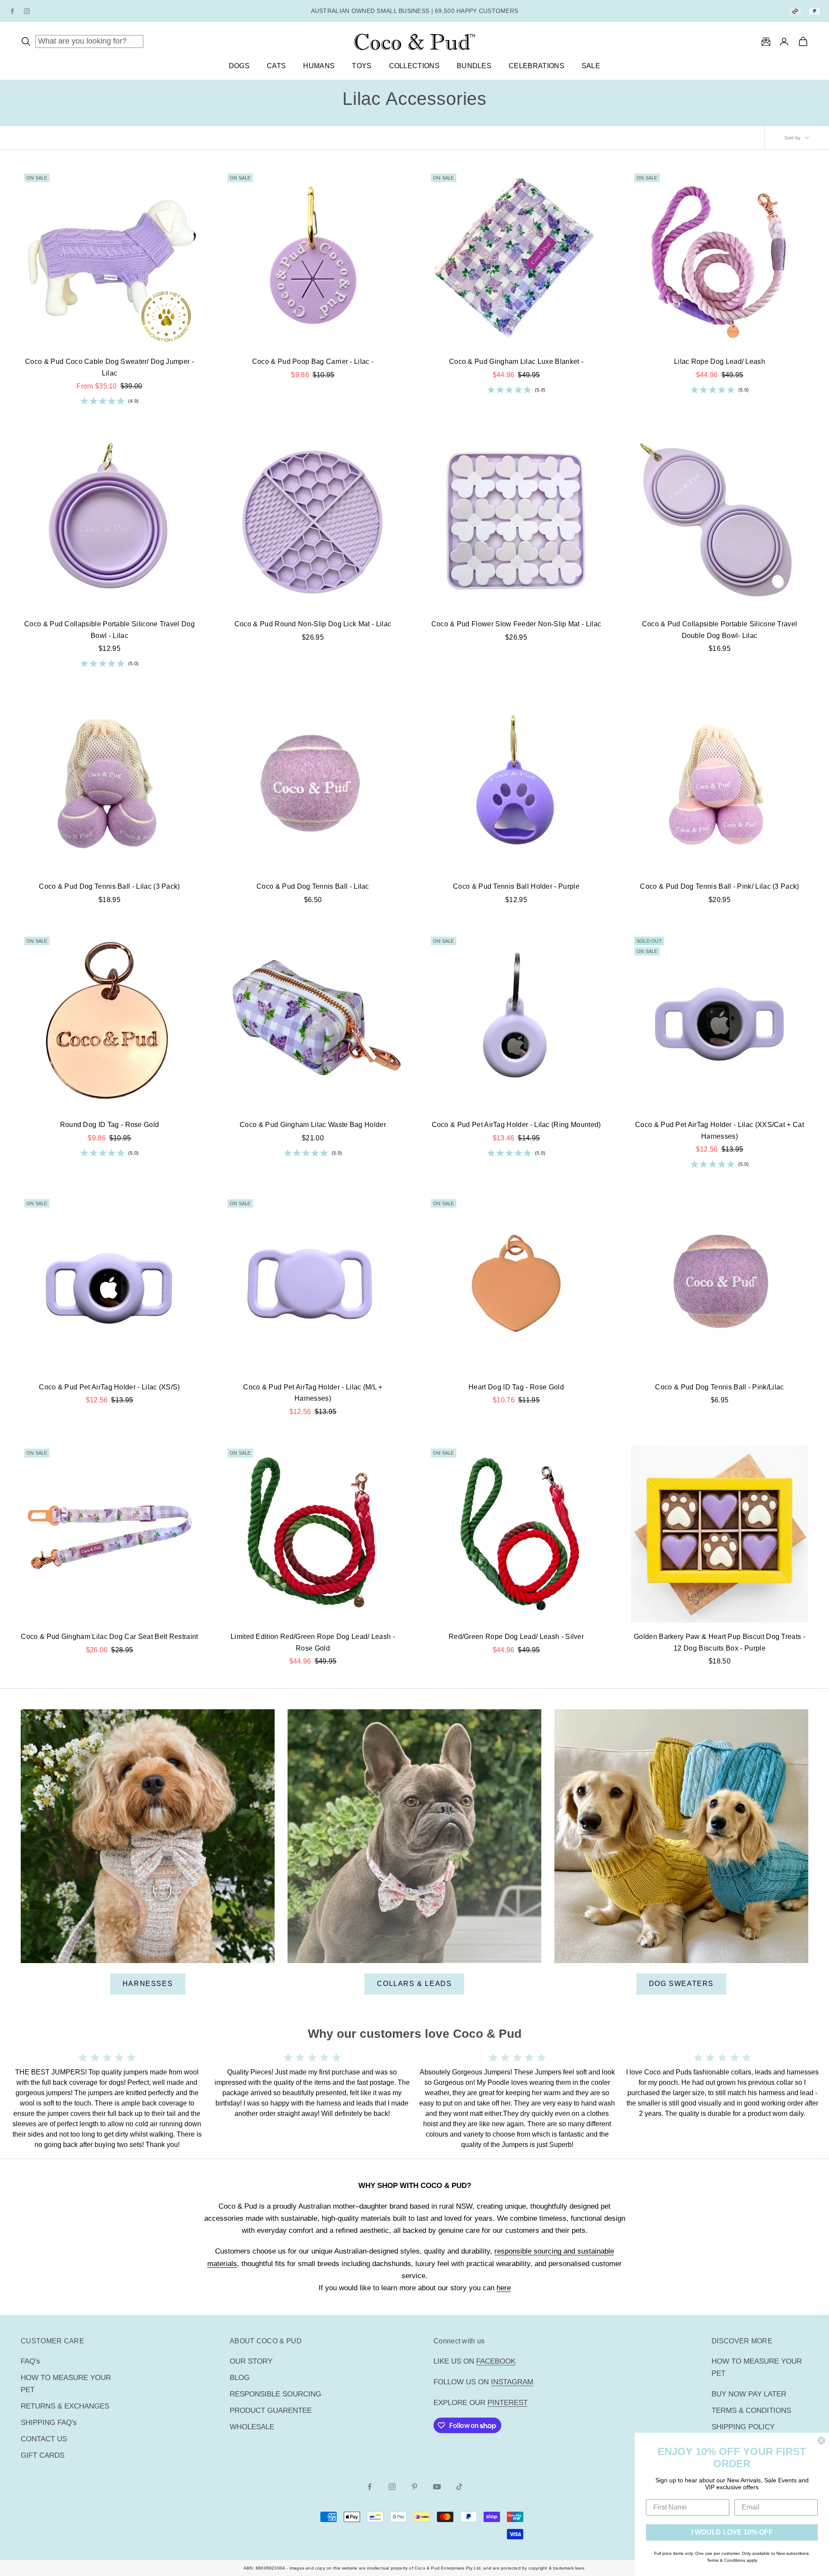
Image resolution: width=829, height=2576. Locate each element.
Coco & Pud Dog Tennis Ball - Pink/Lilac (719, 1387)
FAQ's (30, 2361)
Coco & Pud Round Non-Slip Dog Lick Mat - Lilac (313, 624)
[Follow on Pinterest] (414, 2487)
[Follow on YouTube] (437, 2487)
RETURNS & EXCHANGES (65, 2406)
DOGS (239, 66)
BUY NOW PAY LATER (749, 2394)
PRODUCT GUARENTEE (271, 2410)
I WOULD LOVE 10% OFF (732, 2532)
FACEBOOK (496, 2361)
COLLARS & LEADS (414, 1984)
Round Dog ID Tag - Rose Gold (110, 1125)
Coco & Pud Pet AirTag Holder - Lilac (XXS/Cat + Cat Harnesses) (720, 1130)
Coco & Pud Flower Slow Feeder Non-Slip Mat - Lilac (516, 624)
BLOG (240, 2378)
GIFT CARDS (43, 2455)
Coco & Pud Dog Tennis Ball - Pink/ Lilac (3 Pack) (719, 886)
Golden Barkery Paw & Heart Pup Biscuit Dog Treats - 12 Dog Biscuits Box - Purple (720, 1642)
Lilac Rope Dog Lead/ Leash (720, 361)
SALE (591, 66)
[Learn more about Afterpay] (795, 11)
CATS (276, 66)
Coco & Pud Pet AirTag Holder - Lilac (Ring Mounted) (516, 1125)
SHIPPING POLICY (743, 2427)
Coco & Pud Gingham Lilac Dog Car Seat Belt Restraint (109, 1637)
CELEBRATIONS (536, 66)
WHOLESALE (252, 2427)
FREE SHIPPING (371, 6)
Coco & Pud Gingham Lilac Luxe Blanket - (516, 361)
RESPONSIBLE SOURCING (275, 2394)
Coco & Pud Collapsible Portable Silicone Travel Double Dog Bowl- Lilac (720, 630)
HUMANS (319, 66)
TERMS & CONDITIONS (751, 2410)
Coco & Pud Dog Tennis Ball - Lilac (313, 886)
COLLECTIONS (414, 66)
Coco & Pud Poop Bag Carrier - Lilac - (313, 361)
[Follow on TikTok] (459, 2487)
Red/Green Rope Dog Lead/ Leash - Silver (516, 1637)
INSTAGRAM (512, 2382)
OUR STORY (251, 2361)
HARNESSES (148, 1984)
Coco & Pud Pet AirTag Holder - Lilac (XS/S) (109, 1387)
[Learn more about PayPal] (815, 11)
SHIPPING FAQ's (49, 2423)
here (504, 2288)
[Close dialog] (821, 2440)
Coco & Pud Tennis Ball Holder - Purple (516, 886)
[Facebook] (12, 11)
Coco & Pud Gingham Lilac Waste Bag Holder (313, 1125)
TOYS (362, 66)
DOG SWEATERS (681, 1984)
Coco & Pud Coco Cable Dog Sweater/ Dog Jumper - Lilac (109, 367)
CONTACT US (44, 2439)
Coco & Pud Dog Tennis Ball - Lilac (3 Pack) (109, 886)
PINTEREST (508, 2403)
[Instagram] (27, 11)
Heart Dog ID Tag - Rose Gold (516, 1387)
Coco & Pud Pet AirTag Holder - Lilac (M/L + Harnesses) (313, 1393)
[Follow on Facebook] (370, 2487)
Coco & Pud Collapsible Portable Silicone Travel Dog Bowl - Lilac (109, 630)
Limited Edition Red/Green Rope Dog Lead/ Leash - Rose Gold (313, 1642)
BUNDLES (474, 66)
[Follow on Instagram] (392, 2487)
